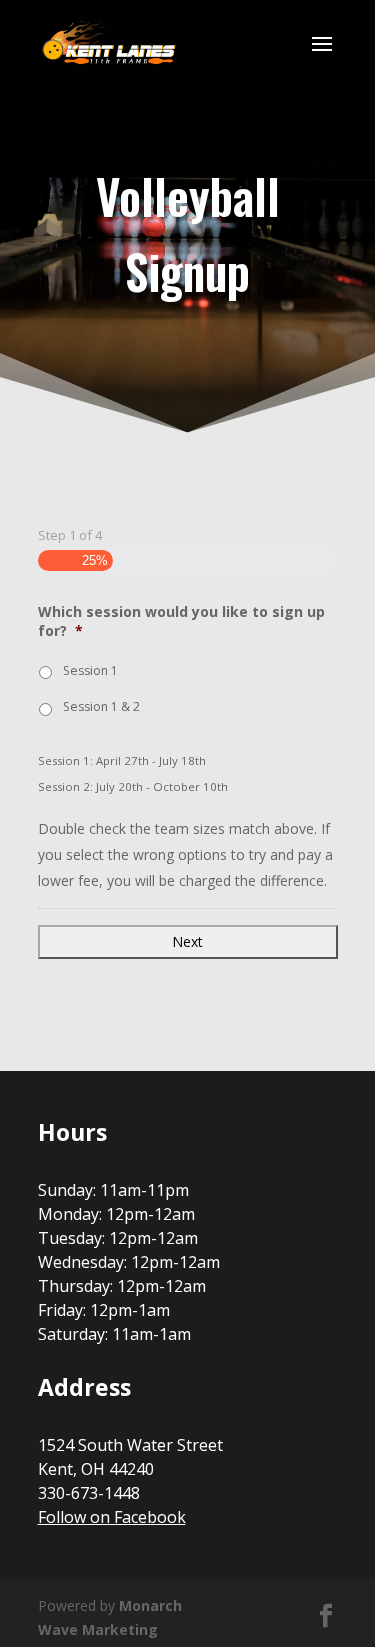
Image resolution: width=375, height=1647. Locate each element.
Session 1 (90, 670)
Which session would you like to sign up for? (181, 621)
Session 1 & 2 (101, 706)
